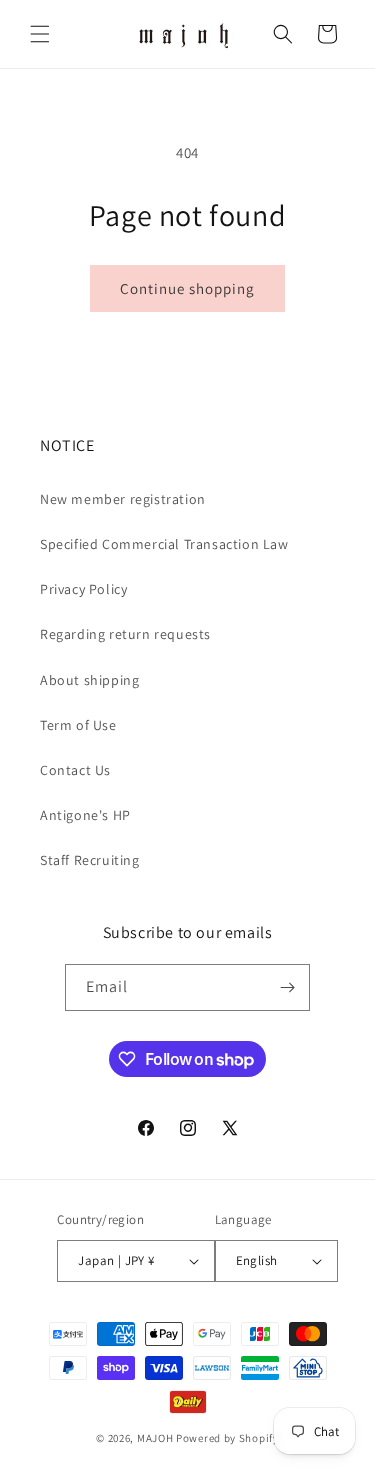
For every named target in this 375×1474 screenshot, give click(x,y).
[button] (40, 34)
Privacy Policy (83, 589)
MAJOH (155, 1438)
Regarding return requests (125, 634)
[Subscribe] (287, 987)
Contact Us (75, 770)
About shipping (89, 680)
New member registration (123, 499)
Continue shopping (187, 288)
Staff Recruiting (90, 860)
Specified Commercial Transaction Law (164, 544)
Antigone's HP (85, 815)
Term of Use (78, 725)
